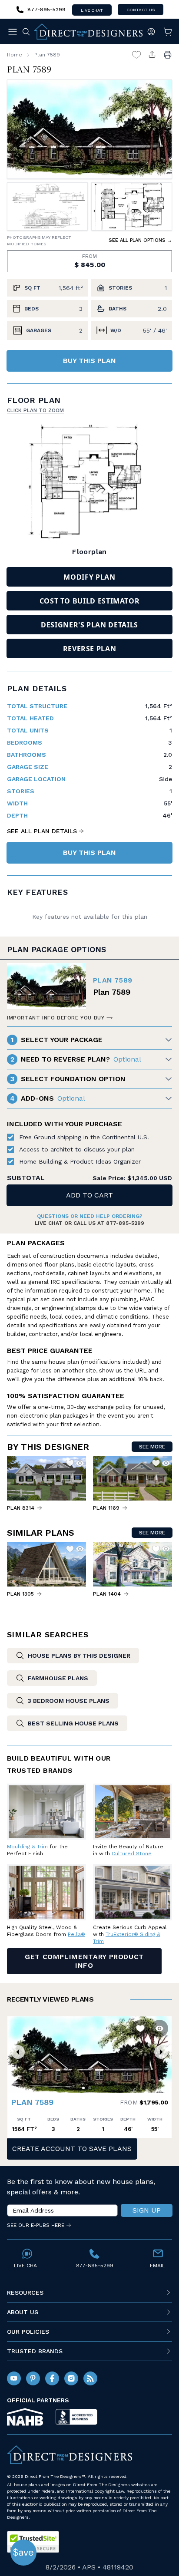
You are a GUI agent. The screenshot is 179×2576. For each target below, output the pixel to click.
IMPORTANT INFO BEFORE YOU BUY (56, 1018)
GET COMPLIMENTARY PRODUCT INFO (84, 1961)
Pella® (76, 1934)
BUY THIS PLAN (89, 361)
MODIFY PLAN (89, 577)
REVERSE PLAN (90, 649)
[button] (18, 2052)
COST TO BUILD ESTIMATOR (90, 601)
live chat (92, 10)
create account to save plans (72, 2149)
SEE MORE (152, 1447)
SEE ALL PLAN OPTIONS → (140, 240)
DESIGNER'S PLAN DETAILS (89, 625)
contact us (141, 10)
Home (15, 55)
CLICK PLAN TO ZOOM (35, 410)
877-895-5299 (125, 1223)
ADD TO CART (89, 1195)
